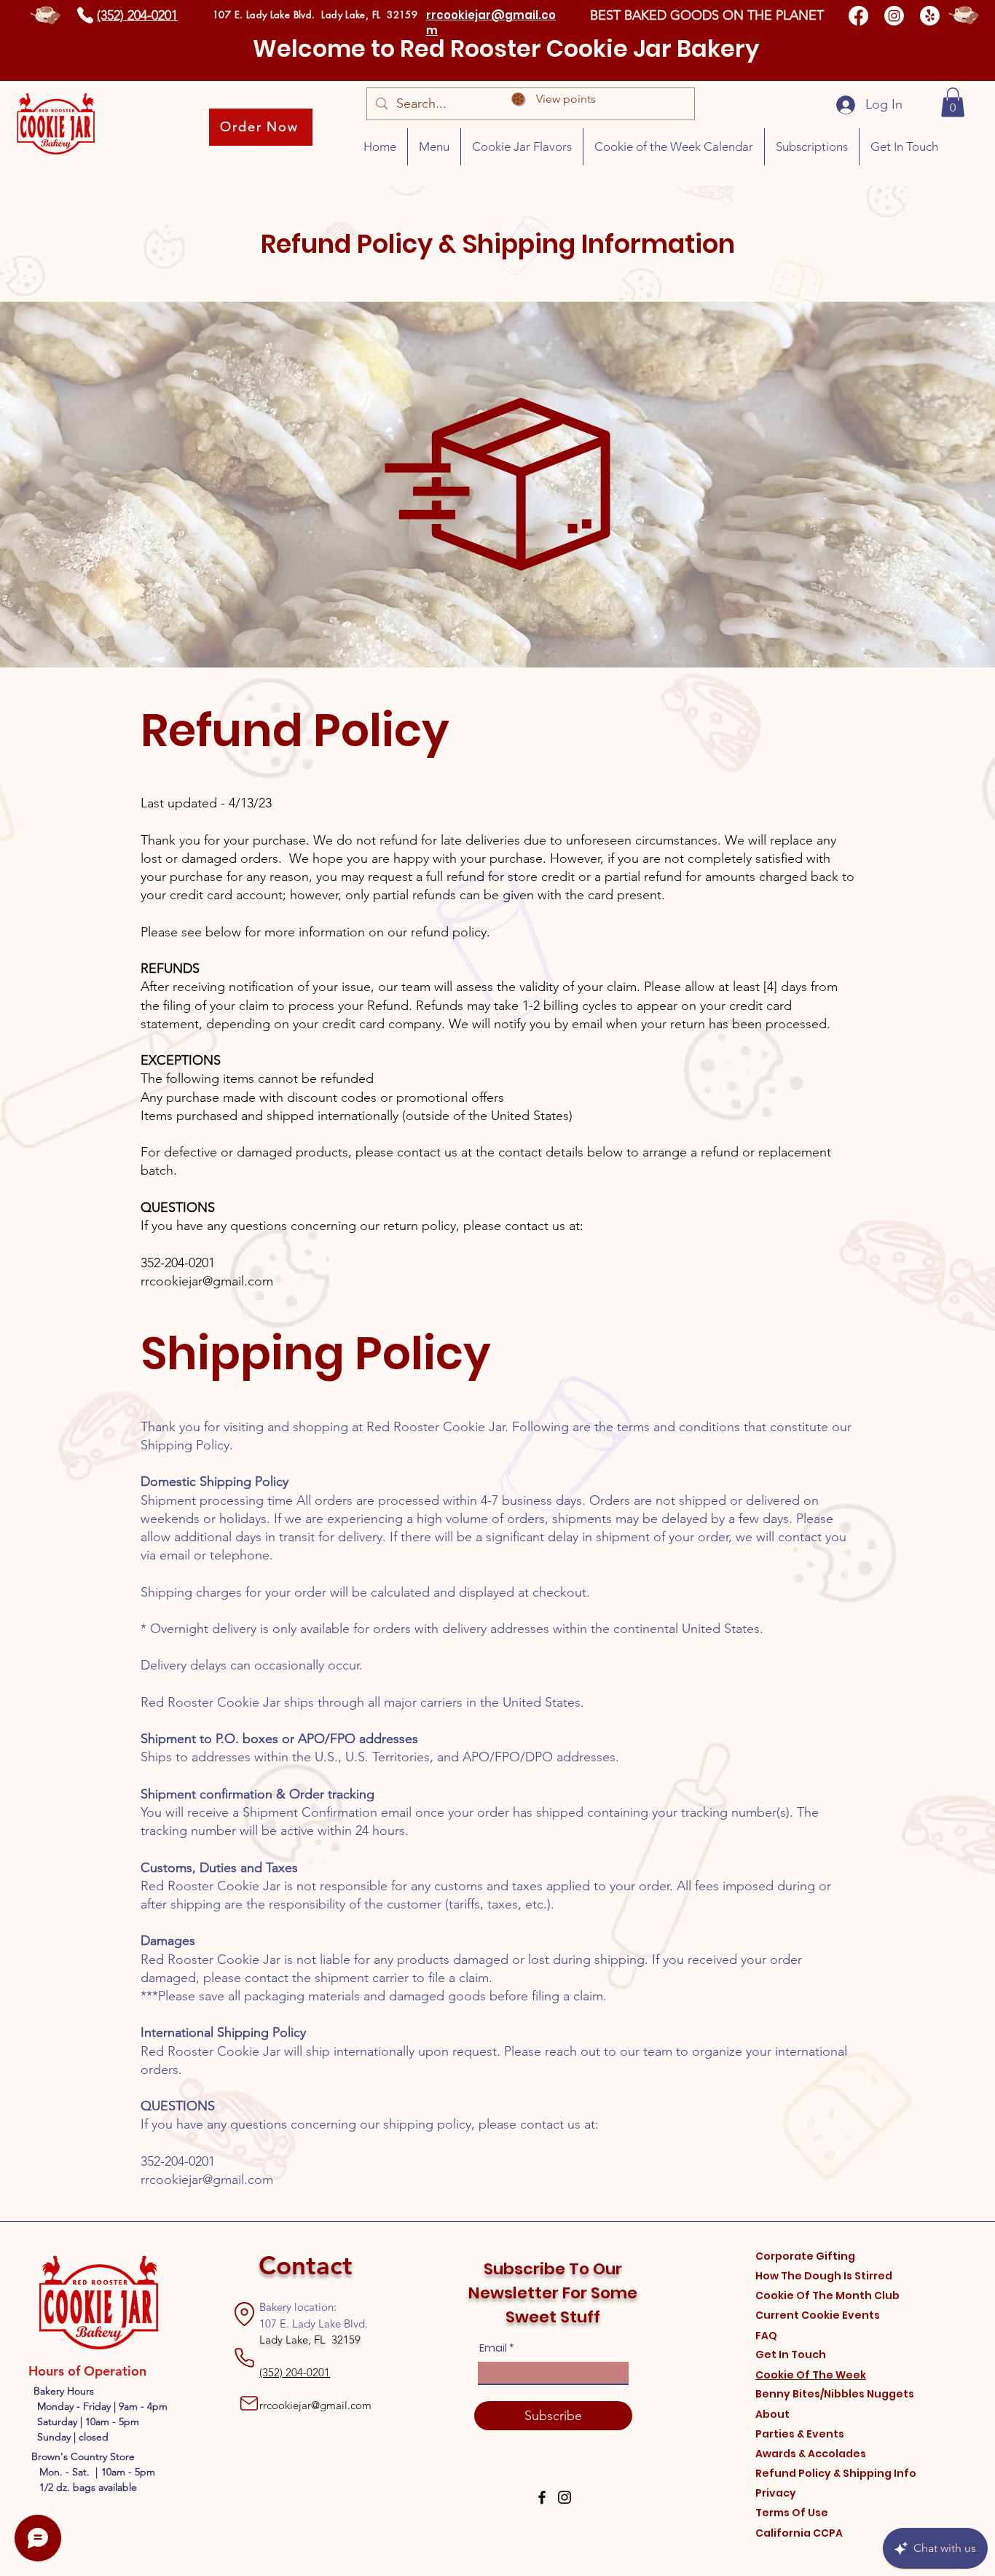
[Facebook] (858, 16)
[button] (953, 102)
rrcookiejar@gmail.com (207, 1281)
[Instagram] (894, 16)
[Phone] (85, 15)
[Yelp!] (930, 16)
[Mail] (249, 2403)
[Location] (244, 2314)
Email (493, 2348)
